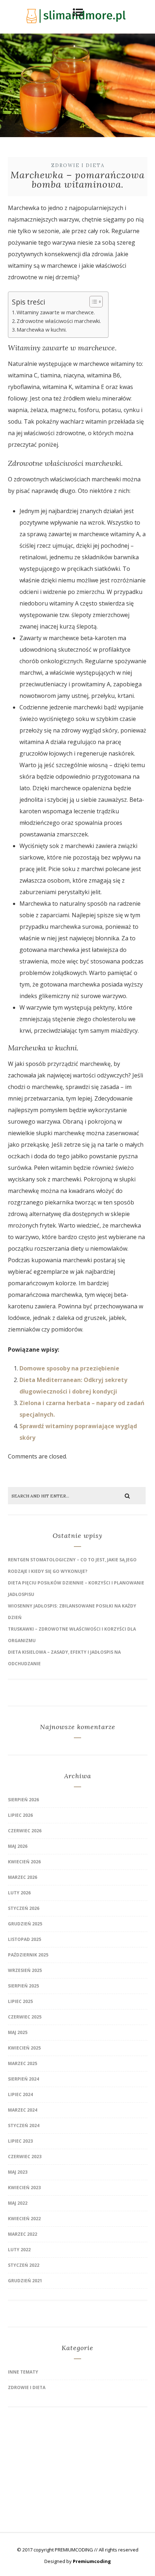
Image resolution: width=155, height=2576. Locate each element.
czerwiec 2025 (25, 2017)
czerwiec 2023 (25, 2157)
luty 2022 (19, 2250)
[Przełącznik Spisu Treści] (92, 302)
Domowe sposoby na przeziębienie (69, 1368)
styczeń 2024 (24, 2125)
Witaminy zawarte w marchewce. (56, 312)
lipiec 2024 (20, 2094)
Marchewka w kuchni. (42, 330)
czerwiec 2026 (25, 1831)
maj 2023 (18, 2172)
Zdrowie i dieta (78, 165)
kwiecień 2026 (24, 1862)
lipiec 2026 (20, 1815)
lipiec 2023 (20, 2141)
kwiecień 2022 (24, 2219)
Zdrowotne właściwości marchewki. (59, 321)
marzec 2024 (23, 2110)
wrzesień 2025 (25, 1970)
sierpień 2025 (23, 1986)
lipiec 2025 (20, 2001)
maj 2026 (18, 1846)
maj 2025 (18, 2032)
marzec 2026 (23, 1877)
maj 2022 (18, 2203)
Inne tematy (23, 2372)
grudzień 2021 (25, 2281)
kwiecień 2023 (24, 2188)
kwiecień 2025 (24, 2048)
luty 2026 (19, 1893)
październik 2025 (28, 1955)
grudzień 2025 (25, 1924)
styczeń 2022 (24, 2265)
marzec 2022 (23, 2234)
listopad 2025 (25, 1939)
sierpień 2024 (23, 2079)
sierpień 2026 (23, 1800)
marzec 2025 (23, 2063)
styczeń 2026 (24, 1908)
